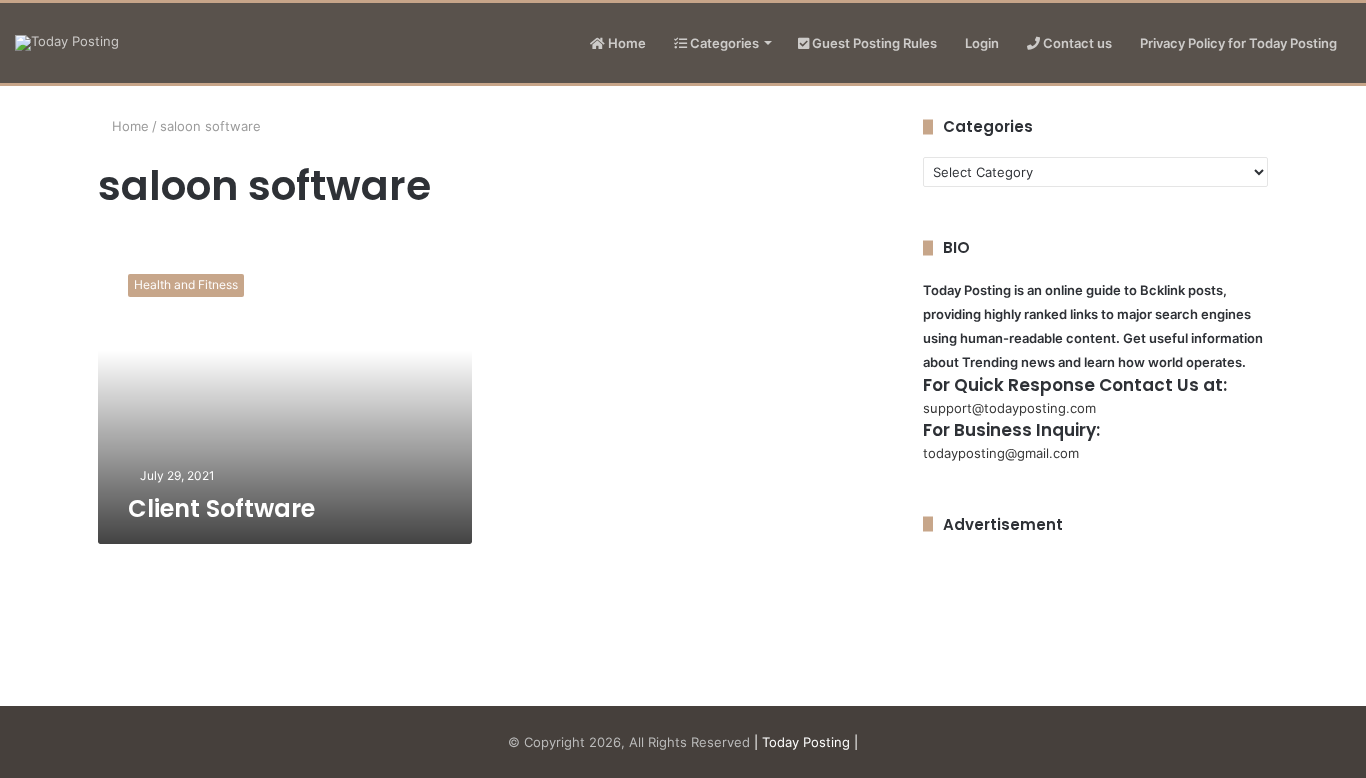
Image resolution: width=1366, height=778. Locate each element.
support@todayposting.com (1009, 408)
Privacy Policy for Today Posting (1238, 43)
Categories (723, 43)
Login (982, 43)
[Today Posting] (67, 43)
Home (625, 43)
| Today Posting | (806, 742)
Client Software (221, 508)
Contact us (1076, 43)
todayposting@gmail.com (1001, 453)
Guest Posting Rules (873, 43)
